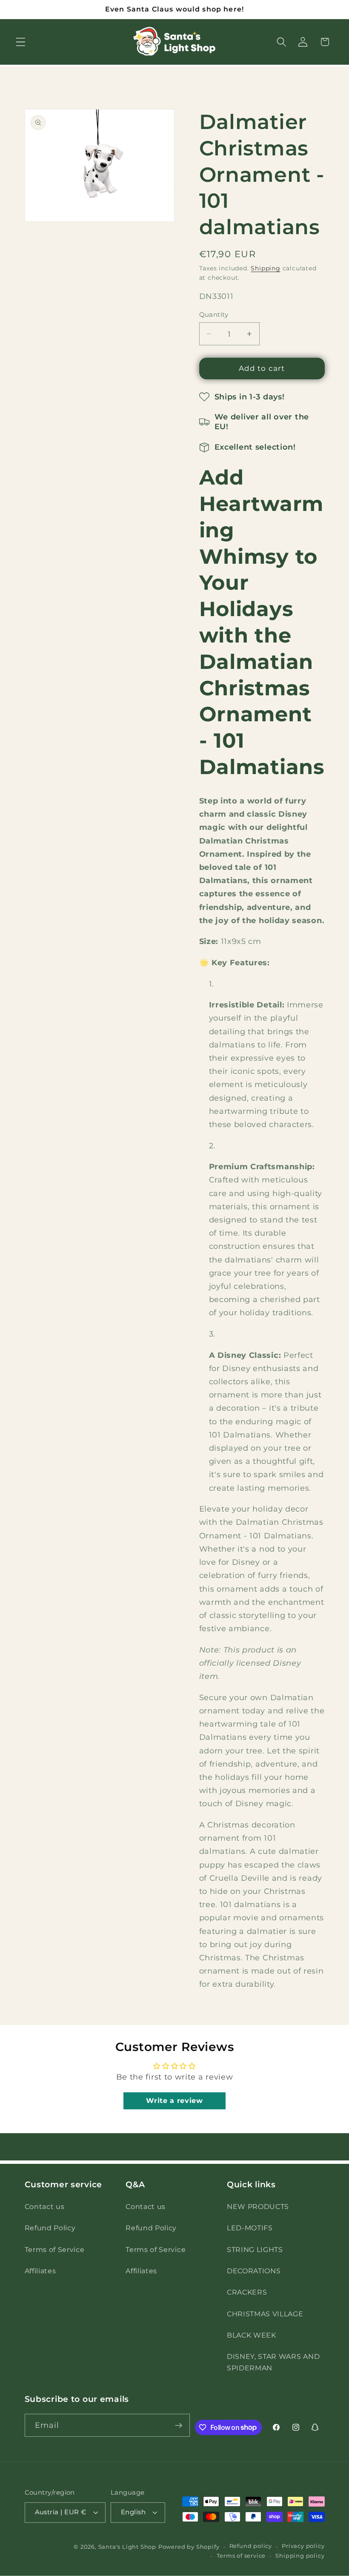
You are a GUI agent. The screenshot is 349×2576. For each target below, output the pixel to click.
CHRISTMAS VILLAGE (265, 2314)
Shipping (265, 268)
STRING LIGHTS (255, 2249)
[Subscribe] (179, 2425)
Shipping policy (300, 2556)
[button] (21, 42)
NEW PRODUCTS (258, 2206)
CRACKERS (247, 2292)
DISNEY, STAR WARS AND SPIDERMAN (273, 2362)
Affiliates (40, 2271)
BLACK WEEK (252, 2335)
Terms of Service (55, 2249)
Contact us (45, 2206)
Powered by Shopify (189, 2547)
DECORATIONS (254, 2271)
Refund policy (251, 2546)
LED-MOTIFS (250, 2228)
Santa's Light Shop (127, 2547)
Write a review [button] (174, 2101)
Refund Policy (50, 2228)
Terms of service (241, 2556)
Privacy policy (303, 2546)
